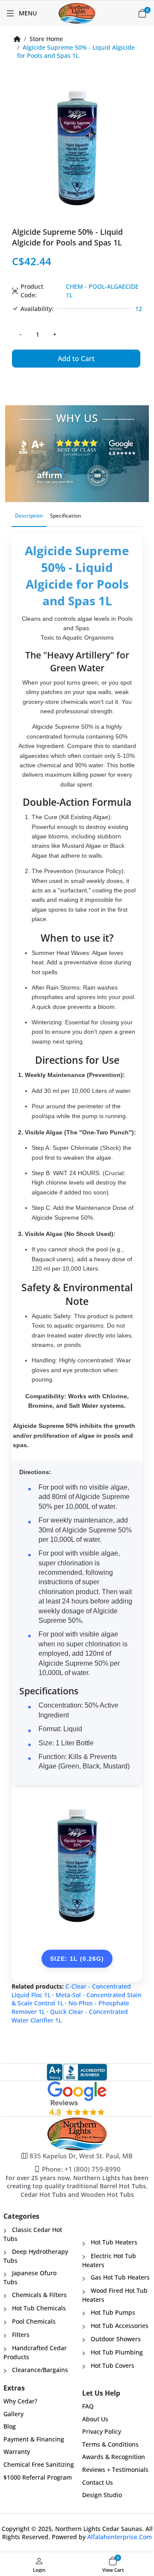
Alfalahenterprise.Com (120, 2537)
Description (29, 516)
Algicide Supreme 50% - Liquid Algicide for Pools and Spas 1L (76, 52)
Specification (66, 516)
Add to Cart (76, 359)
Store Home (46, 39)
